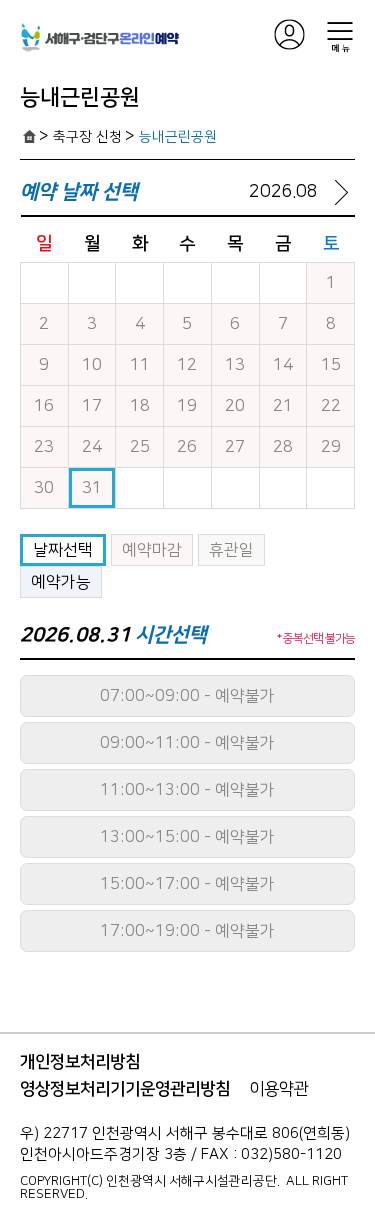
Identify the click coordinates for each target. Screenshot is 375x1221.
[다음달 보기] (341, 192)
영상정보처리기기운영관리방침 (125, 1089)
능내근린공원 (178, 137)
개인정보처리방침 (80, 1062)
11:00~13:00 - (187, 790)
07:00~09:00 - (187, 696)
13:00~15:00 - (187, 837)
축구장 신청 (87, 137)
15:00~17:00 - (187, 884)
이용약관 (279, 1089)
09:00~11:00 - (187, 743)
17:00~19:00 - (187, 931)
